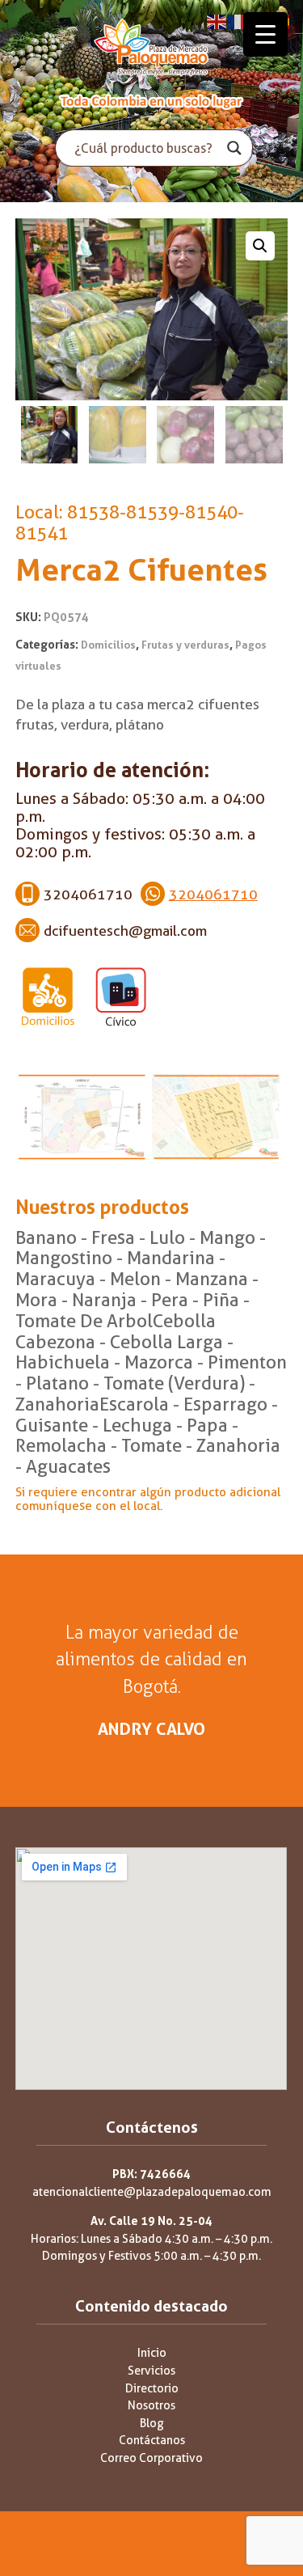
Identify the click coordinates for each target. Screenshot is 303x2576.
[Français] (238, 21)
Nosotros (151, 2406)
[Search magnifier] (234, 148)
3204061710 (213, 895)
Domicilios (108, 645)
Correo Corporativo (151, 2458)
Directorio (152, 2389)
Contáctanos (152, 2441)
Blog (152, 2424)
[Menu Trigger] (265, 34)
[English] (217, 21)
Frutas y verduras (185, 645)
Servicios (151, 2371)
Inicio (152, 2353)
